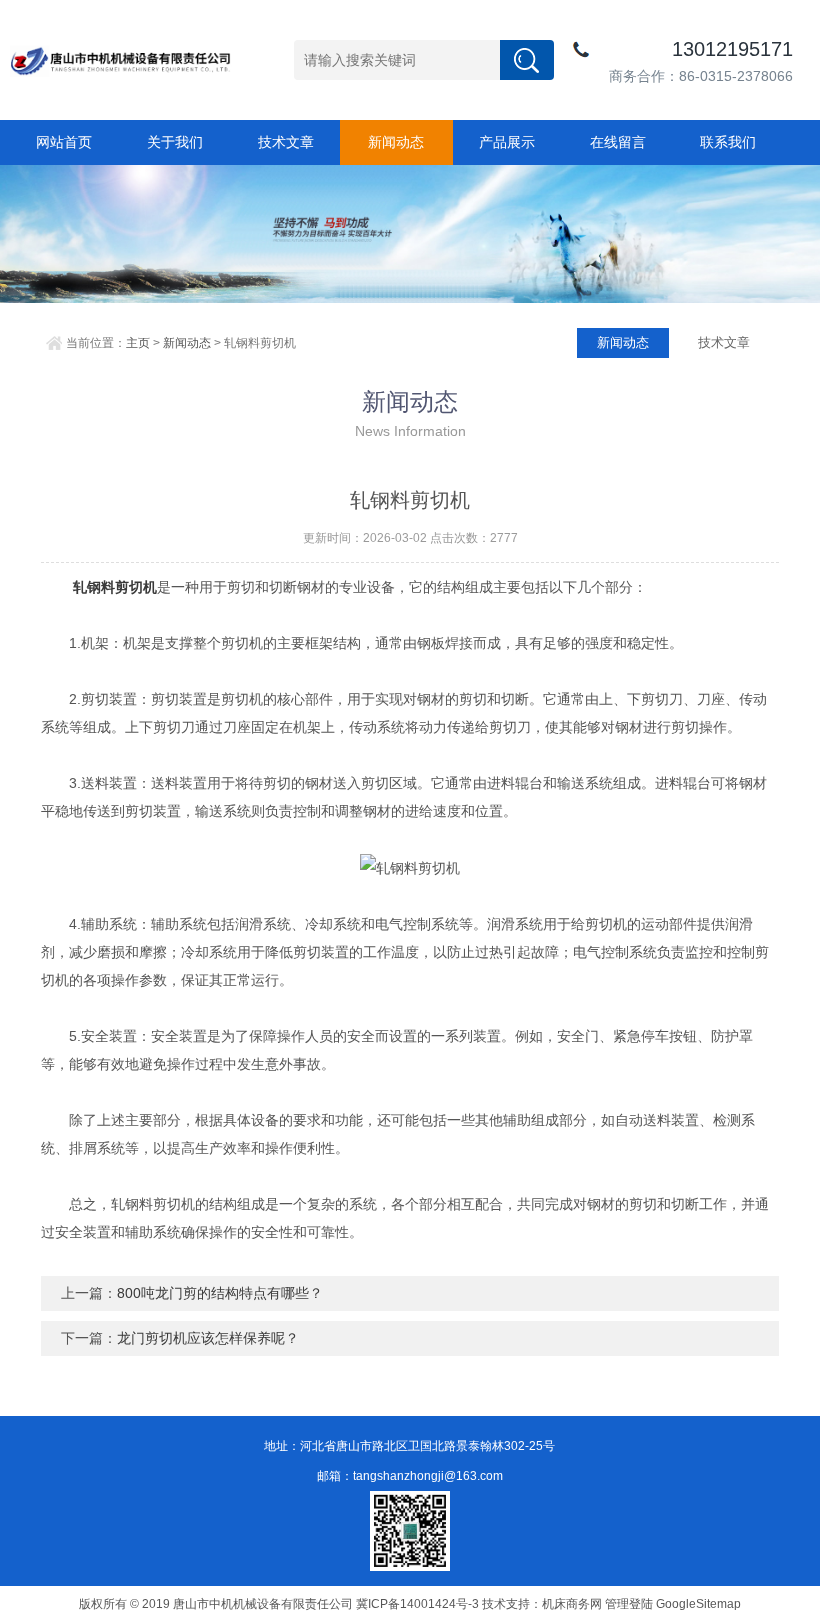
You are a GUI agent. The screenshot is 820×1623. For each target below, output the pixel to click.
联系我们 (728, 142)
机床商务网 (572, 1604)
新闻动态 (396, 142)
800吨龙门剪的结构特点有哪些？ (220, 1293)
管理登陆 (629, 1604)
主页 (138, 343)
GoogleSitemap (698, 1604)
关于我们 (175, 142)
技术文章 (286, 142)
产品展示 (507, 142)
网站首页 (64, 142)
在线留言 (618, 142)
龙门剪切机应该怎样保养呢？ (208, 1338)
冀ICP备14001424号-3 (417, 1604)
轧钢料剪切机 (115, 587)
